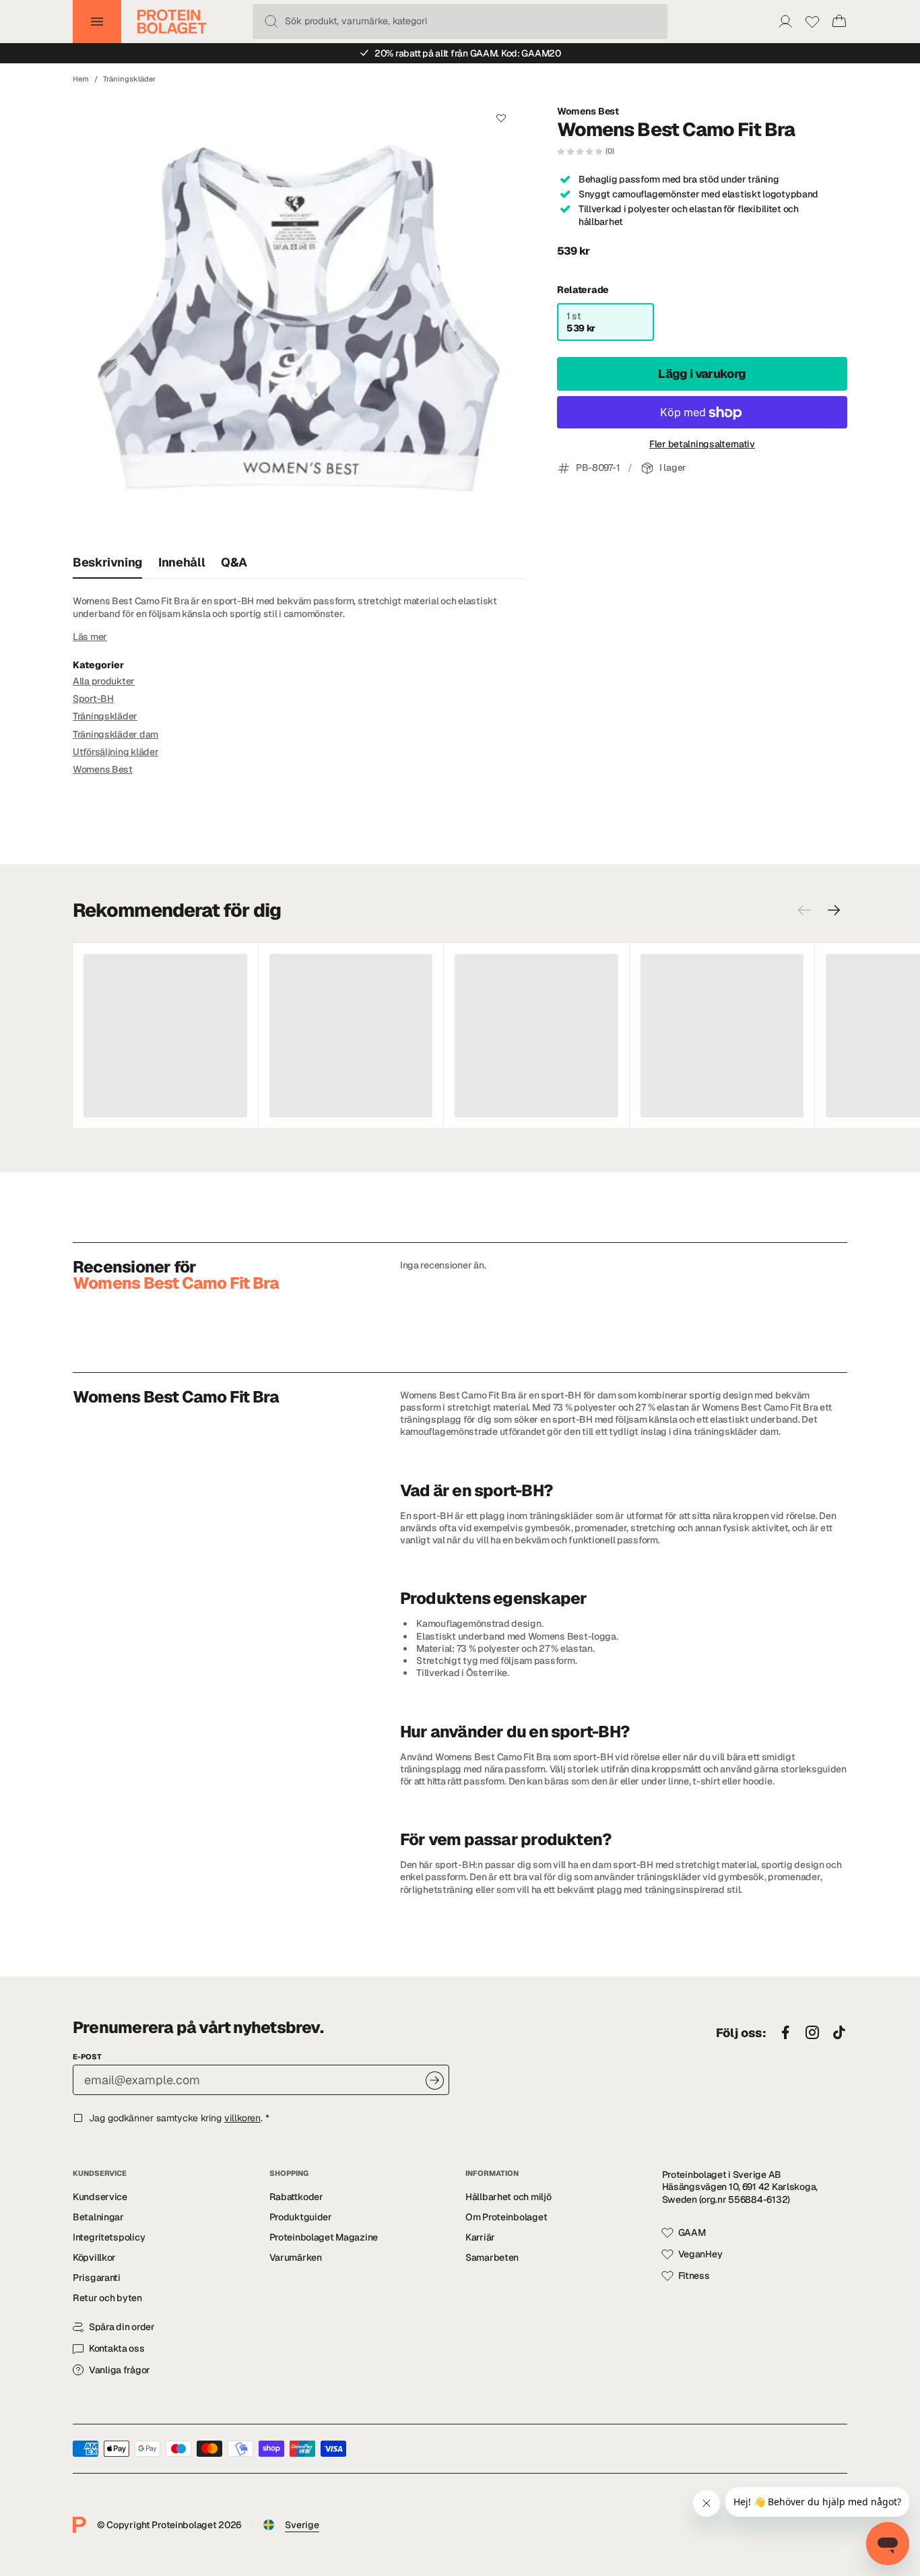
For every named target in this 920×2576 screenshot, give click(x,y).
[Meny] (97, 22)
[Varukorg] (839, 22)
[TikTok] (839, 2033)
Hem (81, 79)
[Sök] (271, 22)
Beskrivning (107, 562)
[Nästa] (834, 910)
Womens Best (588, 111)
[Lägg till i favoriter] (501, 118)
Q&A (234, 562)
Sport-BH (93, 699)
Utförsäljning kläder (116, 752)
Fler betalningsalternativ (702, 445)
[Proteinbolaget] (172, 22)
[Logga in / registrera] (785, 22)
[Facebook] (785, 2033)
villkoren (242, 2118)
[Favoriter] (812, 22)
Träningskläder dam (116, 734)
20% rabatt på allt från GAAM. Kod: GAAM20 (468, 53)
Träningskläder (129, 79)
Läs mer (90, 637)
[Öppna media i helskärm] (299, 320)
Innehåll (182, 562)
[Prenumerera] (435, 2081)
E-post (87, 2057)
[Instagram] (812, 2033)
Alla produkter (104, 681)
